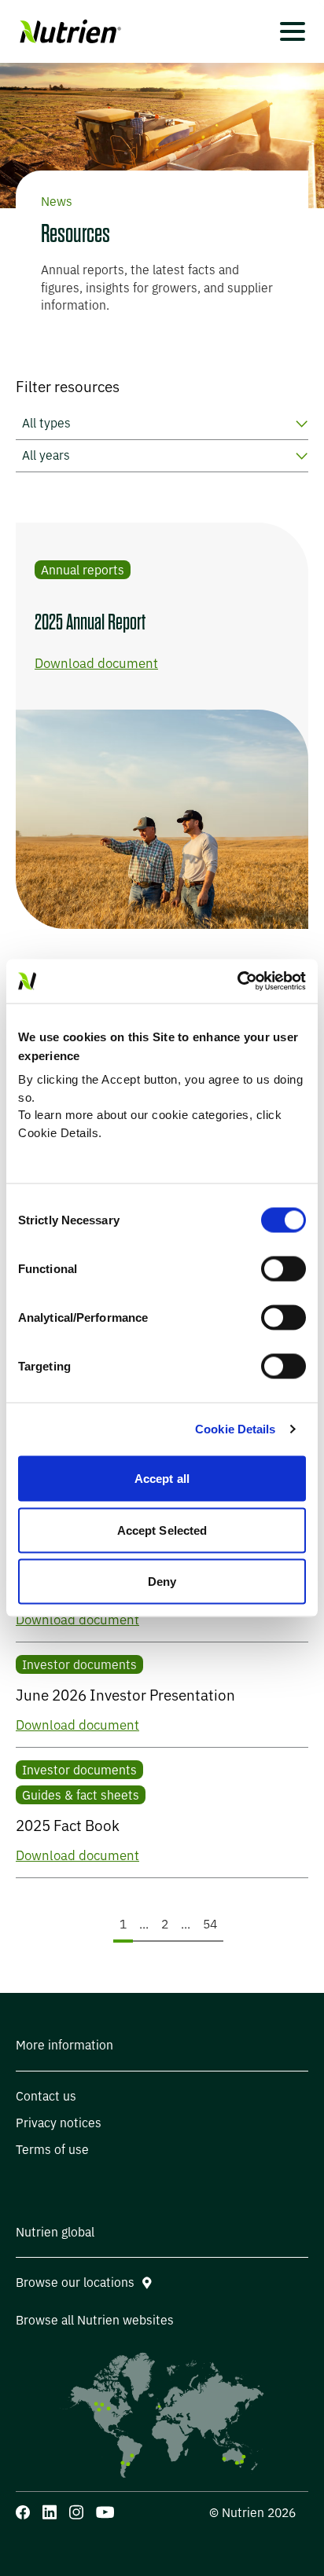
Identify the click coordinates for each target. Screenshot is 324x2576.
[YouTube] (105, 2512)
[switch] (283, 1268)
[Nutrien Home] (68, 32)
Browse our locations (75, 2282)
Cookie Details (235, 1429)
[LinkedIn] (50, 2512)
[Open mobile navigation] (293, 31)
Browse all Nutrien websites (95, 2320)
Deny (162, 1582)
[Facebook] (23, 2512)
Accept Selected (162, 1530)
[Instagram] (76, 2512)
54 (213, 1924)
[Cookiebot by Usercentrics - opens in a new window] (237, 982)
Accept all (162, 1479)
